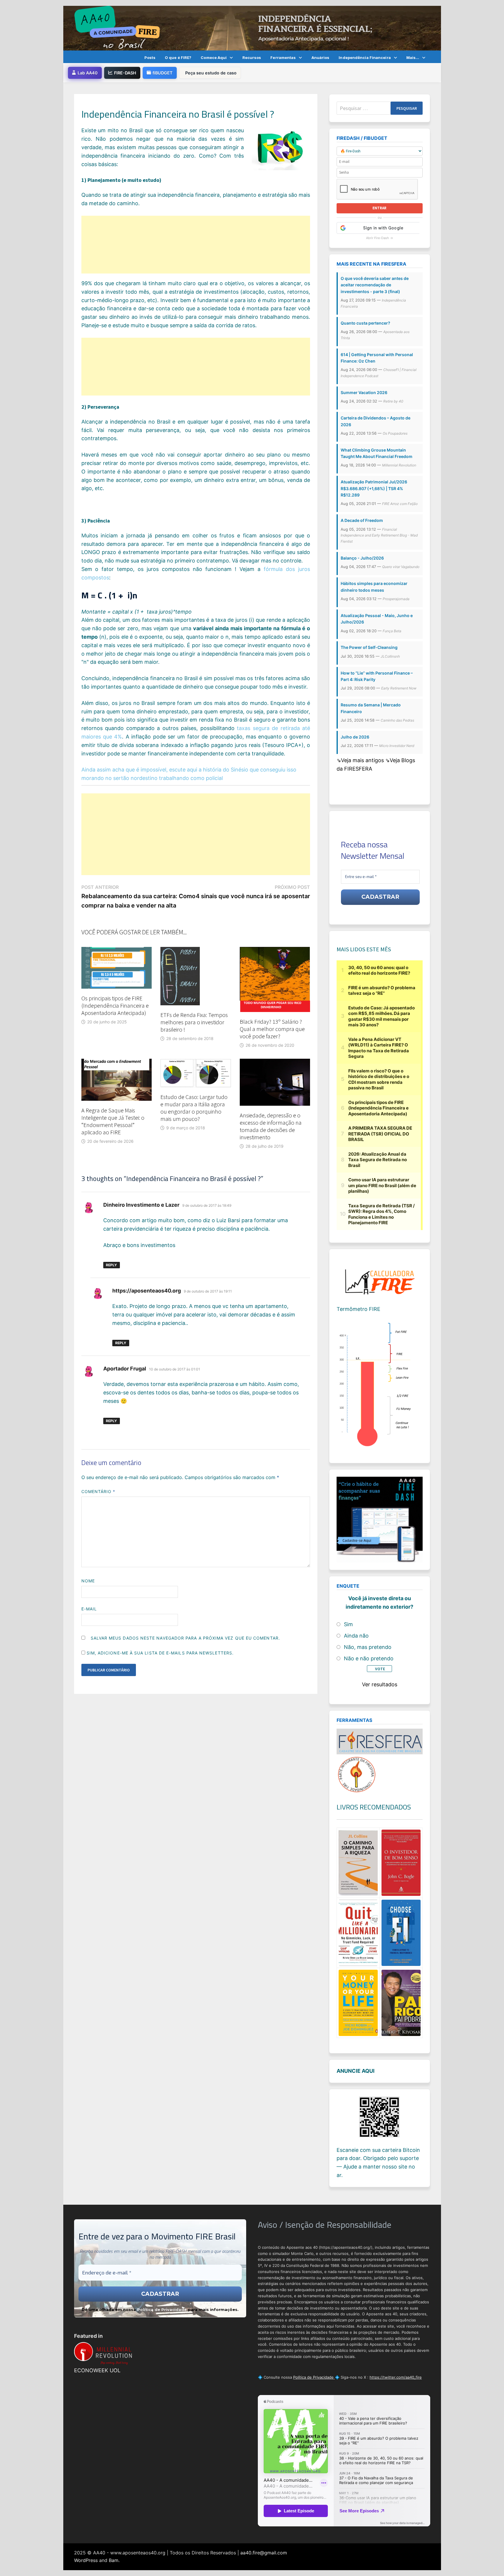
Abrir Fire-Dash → (380, 238)
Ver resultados (380, 1684)
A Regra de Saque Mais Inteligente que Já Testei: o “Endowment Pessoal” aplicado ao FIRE (113, 1121)
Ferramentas (283, 58)
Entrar (379, 208)
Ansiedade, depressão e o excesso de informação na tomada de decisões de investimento (271, 1126)
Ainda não (356, 1636)
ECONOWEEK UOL (97, 2370)
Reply (111, 1265)
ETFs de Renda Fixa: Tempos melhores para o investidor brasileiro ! (194, 1022)
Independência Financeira (365, 58)
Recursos (252, 58)
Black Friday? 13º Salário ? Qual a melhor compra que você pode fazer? (272, 1029)
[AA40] (252, 28)
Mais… (413, 58)
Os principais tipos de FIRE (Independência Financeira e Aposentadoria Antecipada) (115, 1005)
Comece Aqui (214, 58)
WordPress (86, 2560)
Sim (348, 1624)
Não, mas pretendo (368, 1647)
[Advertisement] (196, 245)
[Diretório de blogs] (357, 1774)
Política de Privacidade (162, 2309)
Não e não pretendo (369, 1658)
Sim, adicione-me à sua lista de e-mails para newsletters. (160, 1653)
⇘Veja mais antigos (361, 760)
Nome (88, 1581)
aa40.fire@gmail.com (264, 2553)
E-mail (89, 1609)
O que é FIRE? (178, 58)
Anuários (321, 58)
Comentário (98, 1491)
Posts (150, 58)
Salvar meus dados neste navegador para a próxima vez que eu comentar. (185, 1638)
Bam (114, 2560)
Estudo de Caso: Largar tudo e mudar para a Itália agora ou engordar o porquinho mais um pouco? (194, 1108)
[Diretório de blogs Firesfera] (379, 1741)
